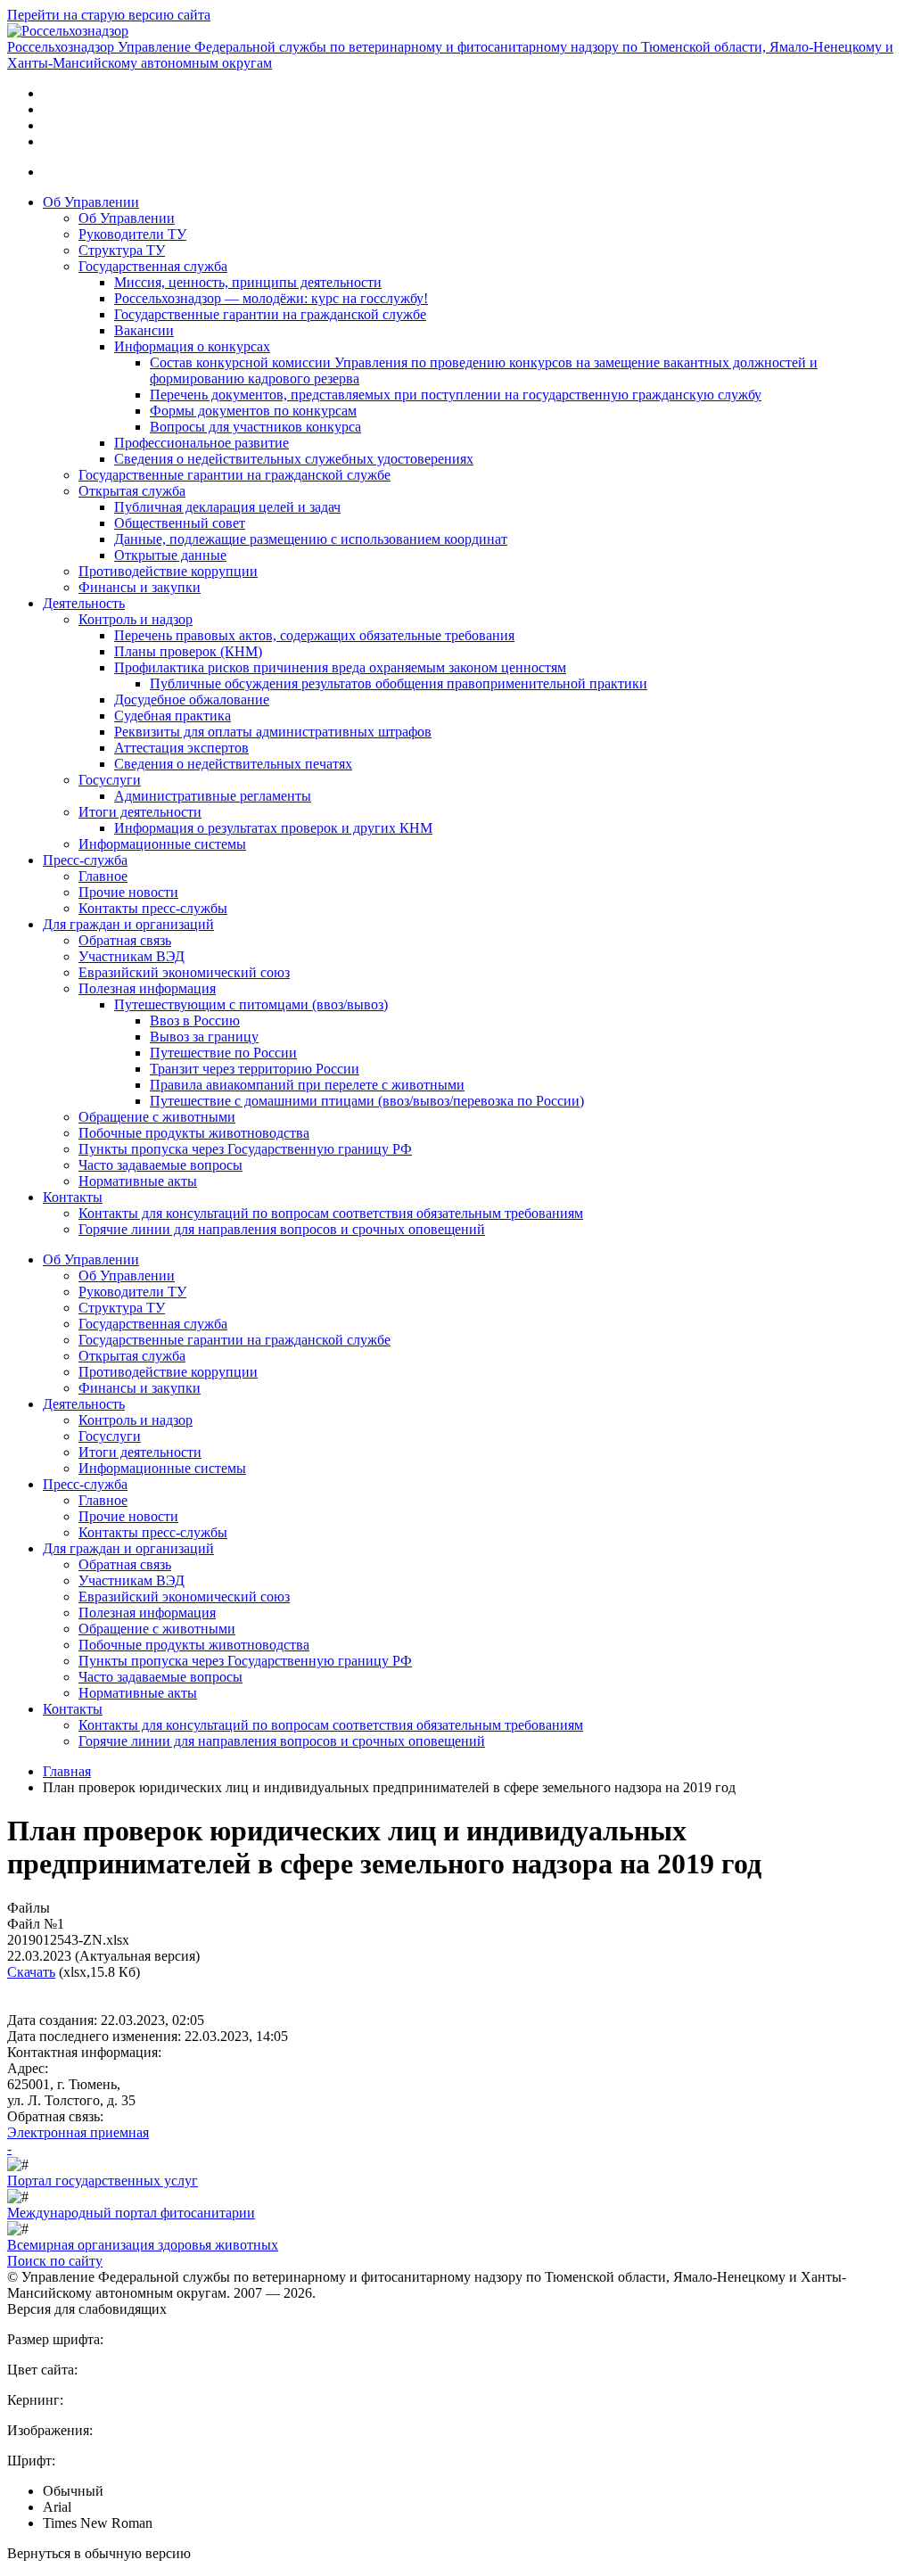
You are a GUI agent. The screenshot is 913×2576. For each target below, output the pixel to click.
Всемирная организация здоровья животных (143, 2245)
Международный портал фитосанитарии (131, 2213)
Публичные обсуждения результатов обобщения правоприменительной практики (399, 683)
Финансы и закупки (140, 587)
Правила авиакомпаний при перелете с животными (307, 1085)
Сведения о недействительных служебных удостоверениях (294, 459)
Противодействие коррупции (168, 571)
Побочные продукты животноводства (194, 1133)
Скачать (31, 1972)
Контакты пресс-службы (153, 908)
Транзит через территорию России (255, 1069)
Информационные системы (162, 844)
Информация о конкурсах (192, 346)
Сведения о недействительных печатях (233, 764)
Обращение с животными (157, 1117)
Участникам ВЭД (132, 956)
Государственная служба (153, 266)
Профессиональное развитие (202, 443)
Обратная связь (125, 940)
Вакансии (144, 330)
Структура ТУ (122, 250)
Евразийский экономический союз (184, 972)
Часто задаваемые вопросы (160, 1165)
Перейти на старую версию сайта (109, 15)
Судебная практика (173, 716)
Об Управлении (91, 202)
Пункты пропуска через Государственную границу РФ (245, 1149)
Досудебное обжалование (192, 700)
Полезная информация (147, 988)
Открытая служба (132, 491)
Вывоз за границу (204, 1037)
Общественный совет (180, 523)
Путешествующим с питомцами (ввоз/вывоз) (251, 1004)
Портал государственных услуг (103, 2181)
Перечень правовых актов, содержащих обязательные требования (314, 635)
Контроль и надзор (136, 619)
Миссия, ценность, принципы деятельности (248, 282)
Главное (103, 876)
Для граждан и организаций (128, 924)
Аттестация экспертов (181, 748)
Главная (67, 1771)
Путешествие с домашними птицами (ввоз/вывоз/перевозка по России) (367, 1101)
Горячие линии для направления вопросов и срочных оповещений (282, 1229)
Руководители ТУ (132, 234)
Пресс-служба (85, 860)
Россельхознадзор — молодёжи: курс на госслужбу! (271, 298)
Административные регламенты (213, 796)
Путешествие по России (223, 1053)
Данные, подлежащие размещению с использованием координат (311, 539)
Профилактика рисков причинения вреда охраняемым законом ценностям (340, 667)
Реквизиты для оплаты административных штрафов (273, 732)
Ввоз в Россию (195, 1021)
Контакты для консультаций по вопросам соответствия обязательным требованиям (331, 1213)
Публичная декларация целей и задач (227, 507)
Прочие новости (128, 892)
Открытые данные (170, 555)
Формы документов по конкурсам (253, 411)
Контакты (73, 1197)
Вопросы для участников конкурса (255, 427)
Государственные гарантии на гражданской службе (270, 314)
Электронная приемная (78, 2132)
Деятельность (84, 603)
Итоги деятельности (140, 812)
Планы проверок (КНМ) (188, 651)
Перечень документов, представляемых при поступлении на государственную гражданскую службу (456, 395)
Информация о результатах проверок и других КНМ (273, 828)
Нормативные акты (138, 1181)
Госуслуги (110, 780)
